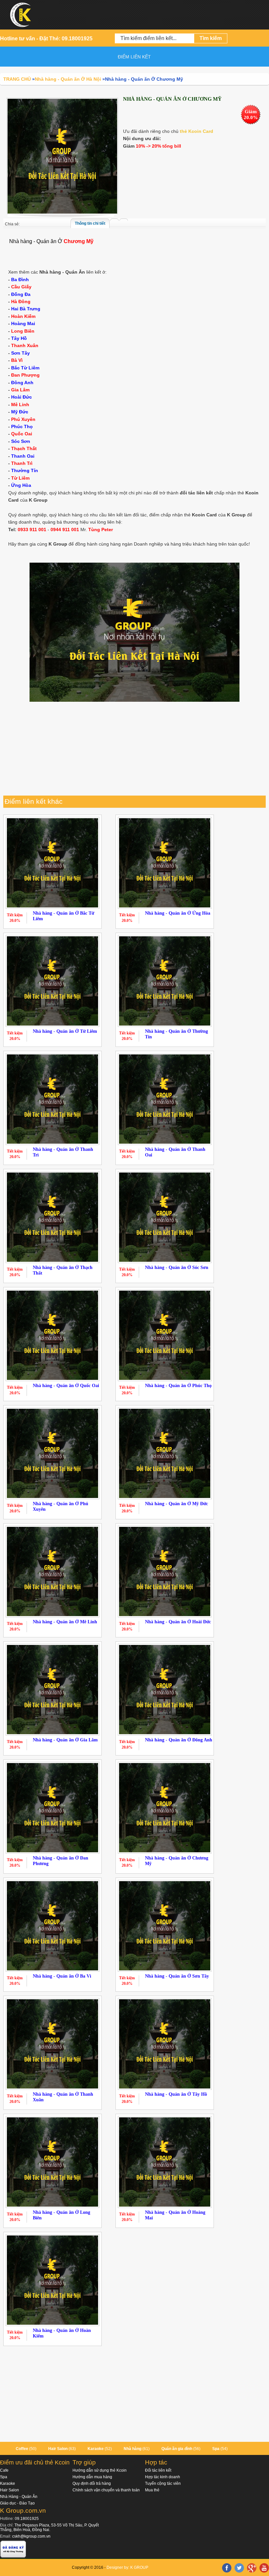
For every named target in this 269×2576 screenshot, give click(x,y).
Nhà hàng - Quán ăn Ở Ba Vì (62, 1976)
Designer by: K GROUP (127, 2567)
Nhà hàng (133, 2449)
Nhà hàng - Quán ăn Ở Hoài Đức (178, 1622)
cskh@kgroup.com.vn (31, 2536)
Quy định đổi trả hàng (92, 2483)
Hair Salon (58, 2449)
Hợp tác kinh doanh (163, 2477)
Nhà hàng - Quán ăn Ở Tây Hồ (176, 2094)
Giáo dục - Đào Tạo (17, 2503)
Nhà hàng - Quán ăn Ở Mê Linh (65, 1622)
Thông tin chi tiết (90, 223)
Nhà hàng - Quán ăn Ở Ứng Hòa (178, 913)
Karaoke (96, 2449)
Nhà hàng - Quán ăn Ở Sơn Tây (177, 1976)
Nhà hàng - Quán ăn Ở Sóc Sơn (177, 1267)
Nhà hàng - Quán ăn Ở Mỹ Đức (176, 1504)
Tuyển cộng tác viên (163, 2483)
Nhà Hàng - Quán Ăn (19, 2497)
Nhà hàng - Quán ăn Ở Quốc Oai (66, 1386)
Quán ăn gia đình (177, 2449)
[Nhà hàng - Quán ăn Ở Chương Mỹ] (62, 156)
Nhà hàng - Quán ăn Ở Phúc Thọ (178, 1386)
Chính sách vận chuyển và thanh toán (106, 2490)
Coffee (22, 2449)
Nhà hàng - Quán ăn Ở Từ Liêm (65, 1031)
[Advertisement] (134, 750)
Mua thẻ (152, 2490)
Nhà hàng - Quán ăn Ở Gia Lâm (65, 1740)
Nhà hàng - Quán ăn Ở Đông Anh (179, 1740)
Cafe (4, 2470)
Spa (216, 2449)
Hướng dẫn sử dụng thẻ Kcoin (100, 2470)
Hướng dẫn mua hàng (92, 2477)
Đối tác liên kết (158, 2470)
